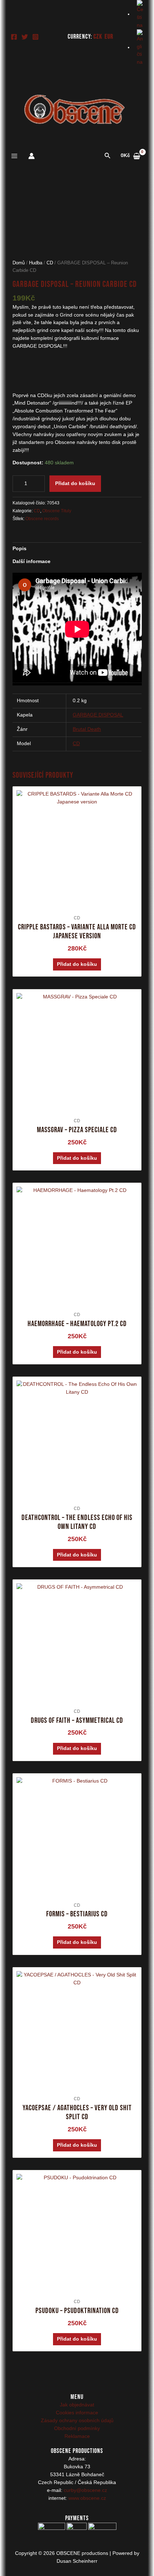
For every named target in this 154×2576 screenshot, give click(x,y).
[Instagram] (35, 37)
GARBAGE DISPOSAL (98, 715)
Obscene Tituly (57, 511)
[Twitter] (25, 37)
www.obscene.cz (87, 2498)
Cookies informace (77, 2413)
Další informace (32, 561)
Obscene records (42, 519)
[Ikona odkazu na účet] (32, 156)
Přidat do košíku (75, 483)
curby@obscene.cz (85, 2490)
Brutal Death (87, 729)
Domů (19, 263)
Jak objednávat (77, 2405)
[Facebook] (14, 37)
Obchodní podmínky (77, 2428)
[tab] (77, 549)
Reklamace (77, 2436)
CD (50, 263)
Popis (20, 549)
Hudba (36, 263)
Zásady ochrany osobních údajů (77, 2421)
